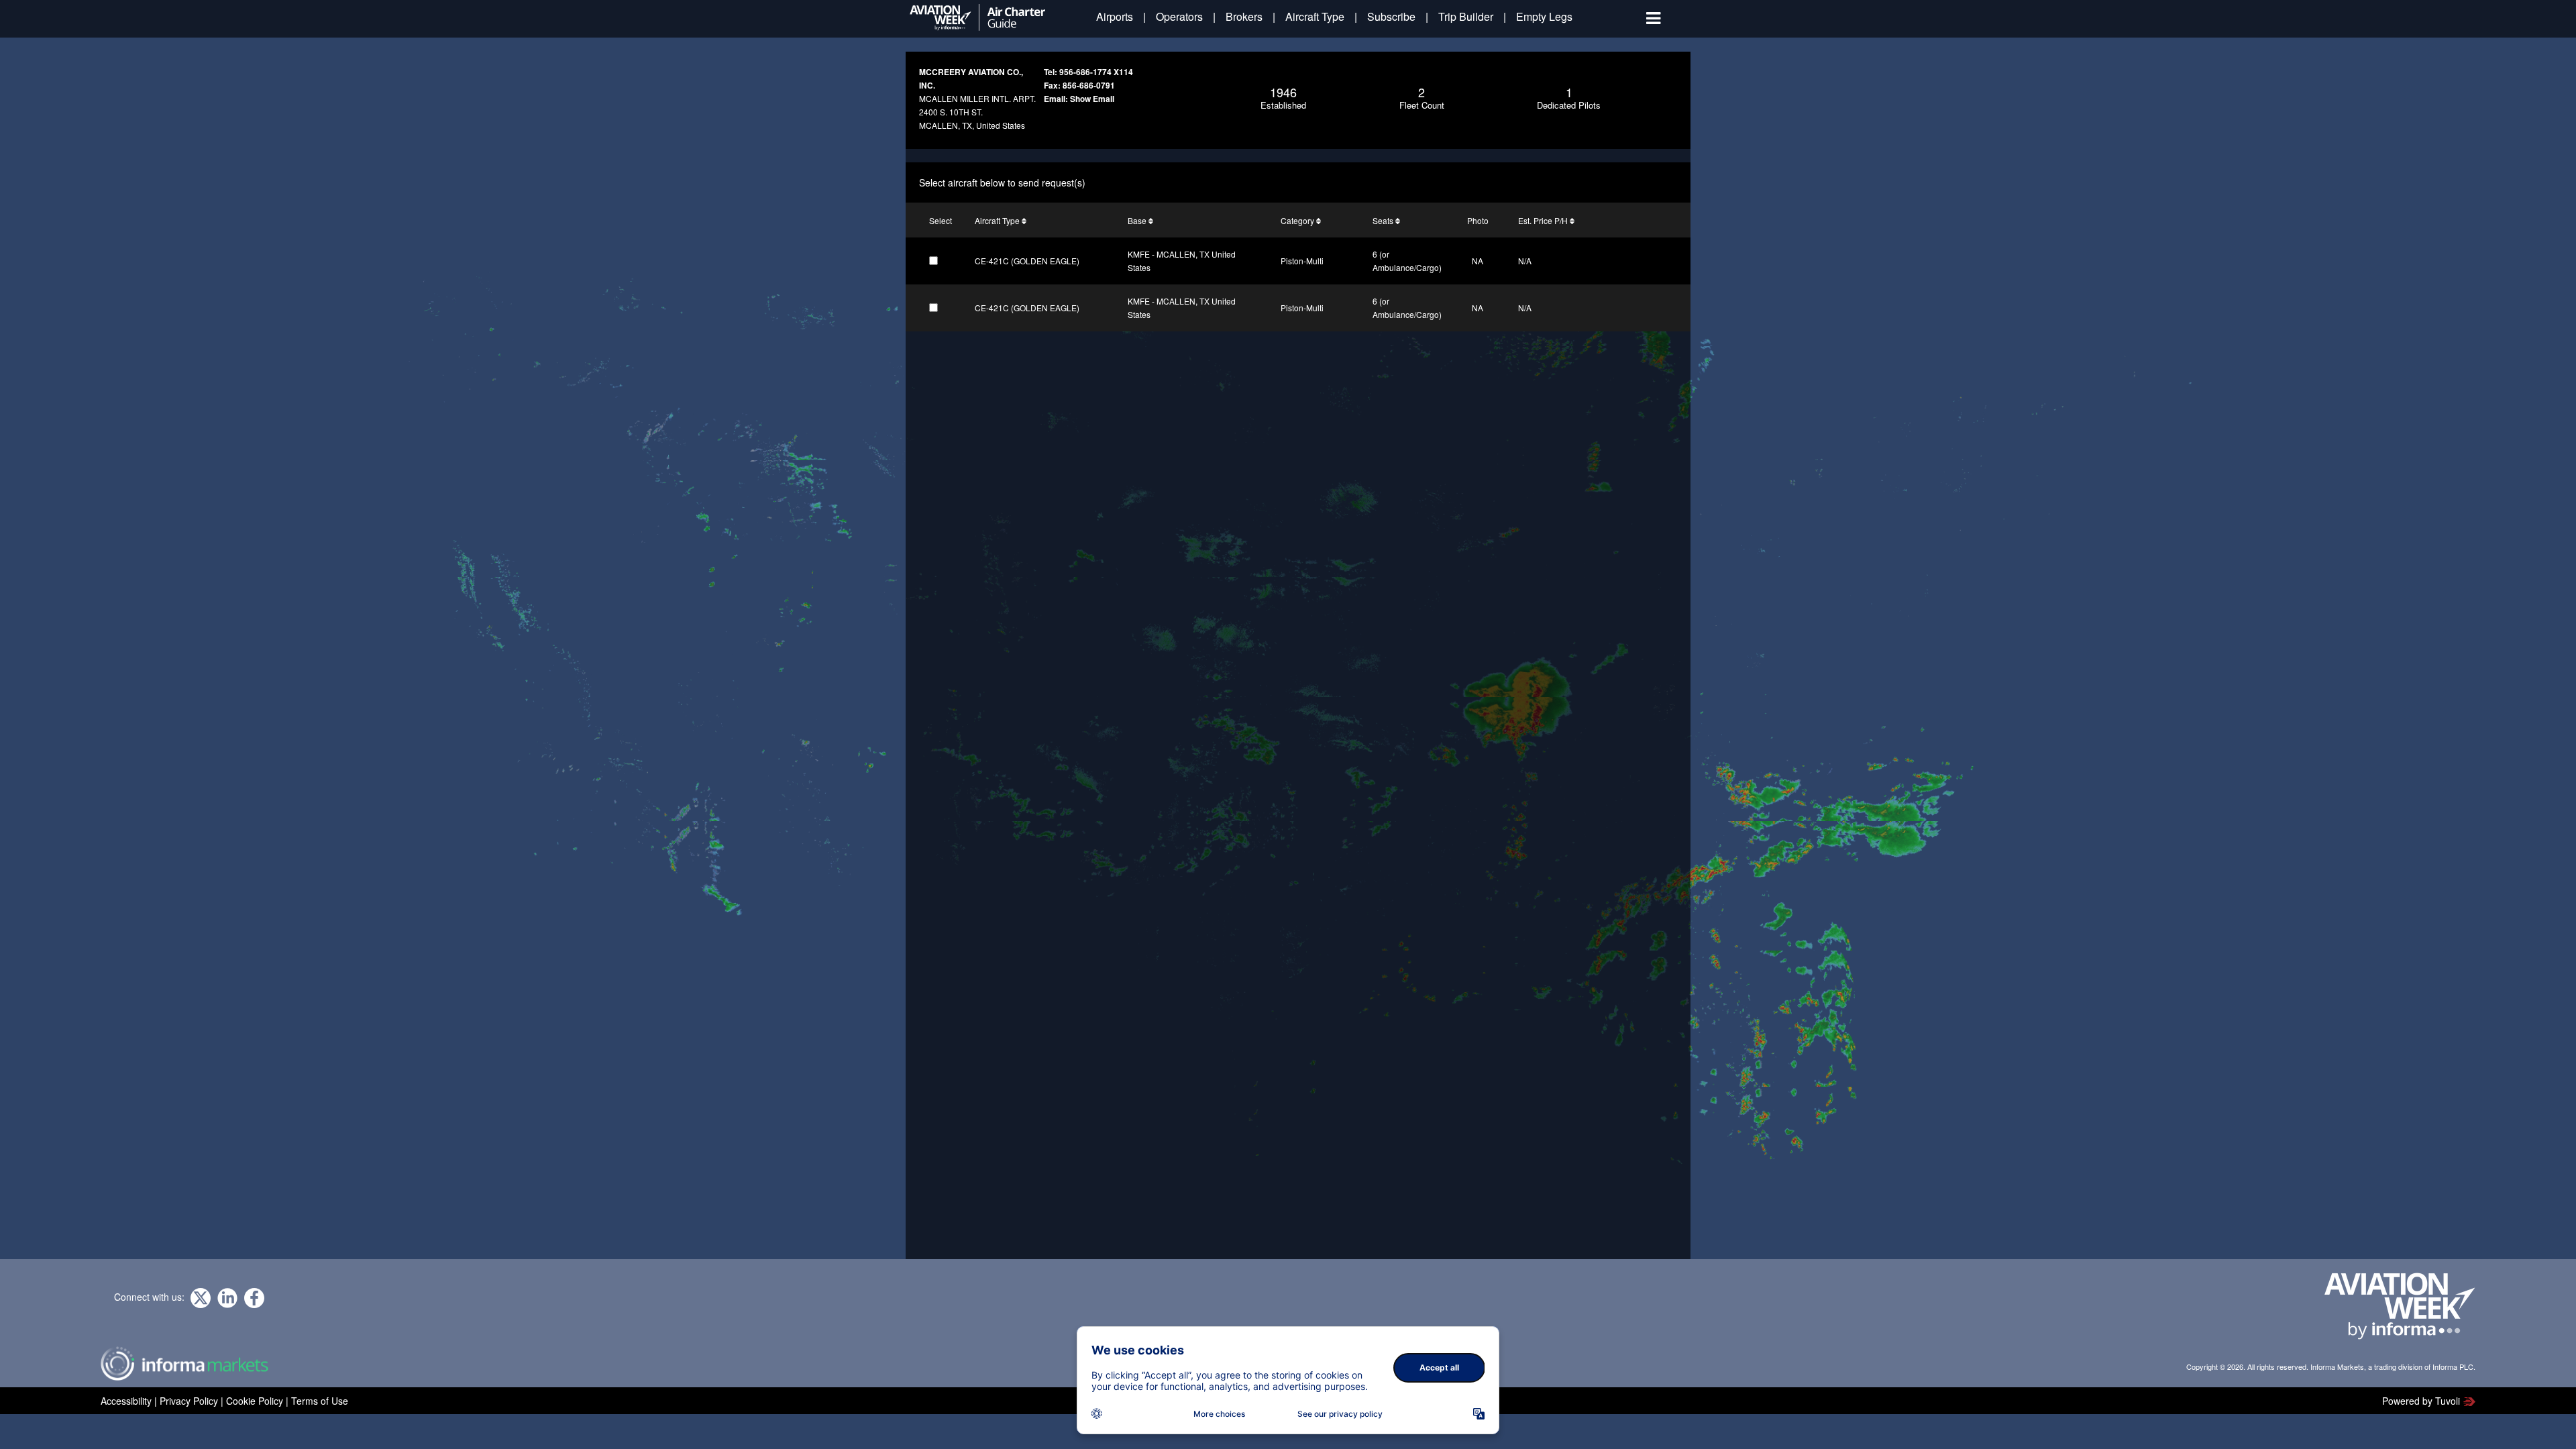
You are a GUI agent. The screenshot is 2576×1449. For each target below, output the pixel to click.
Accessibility (126, 1401)
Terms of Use (320, 1401)
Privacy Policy (189, 1401)
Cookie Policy (255, 1401)
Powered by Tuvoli (2421, 1401)
